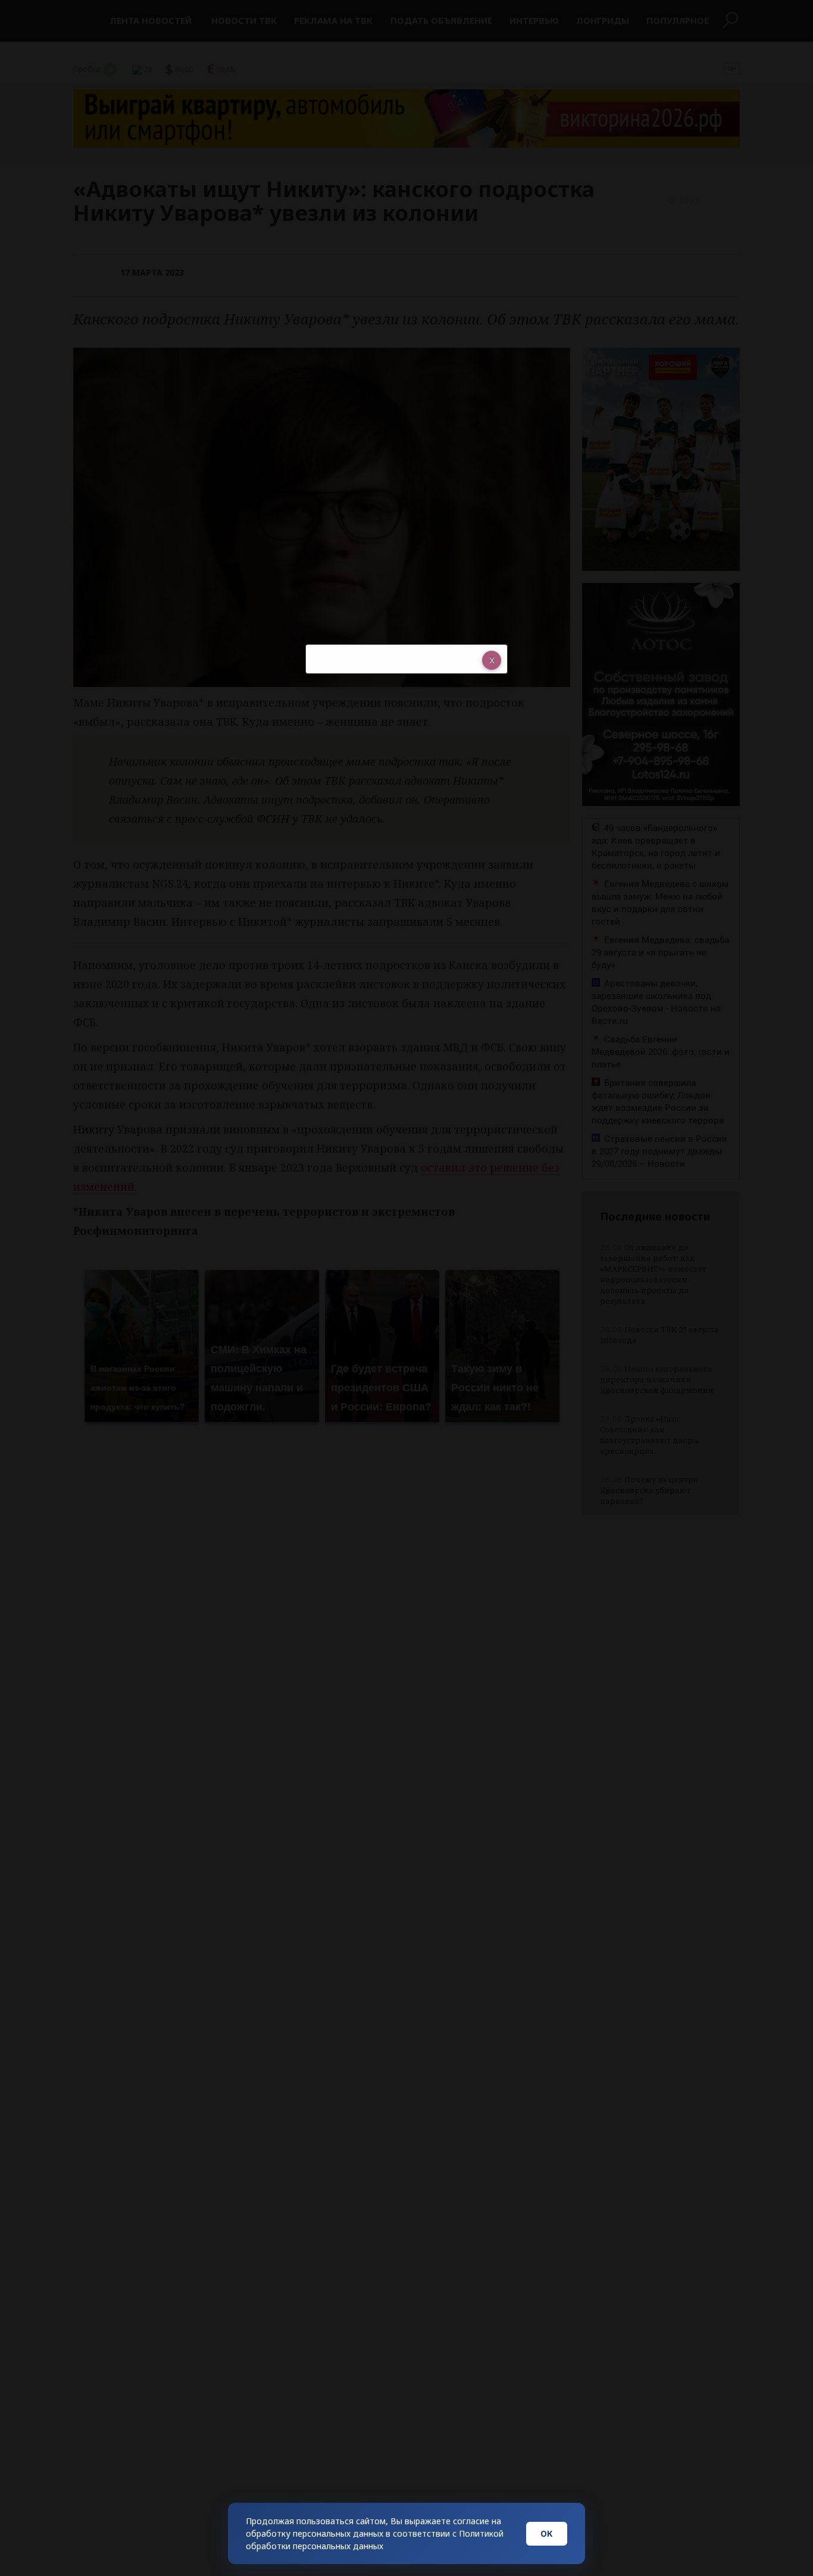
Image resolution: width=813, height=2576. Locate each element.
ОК (547, 2533)
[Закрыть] (492, 660)
